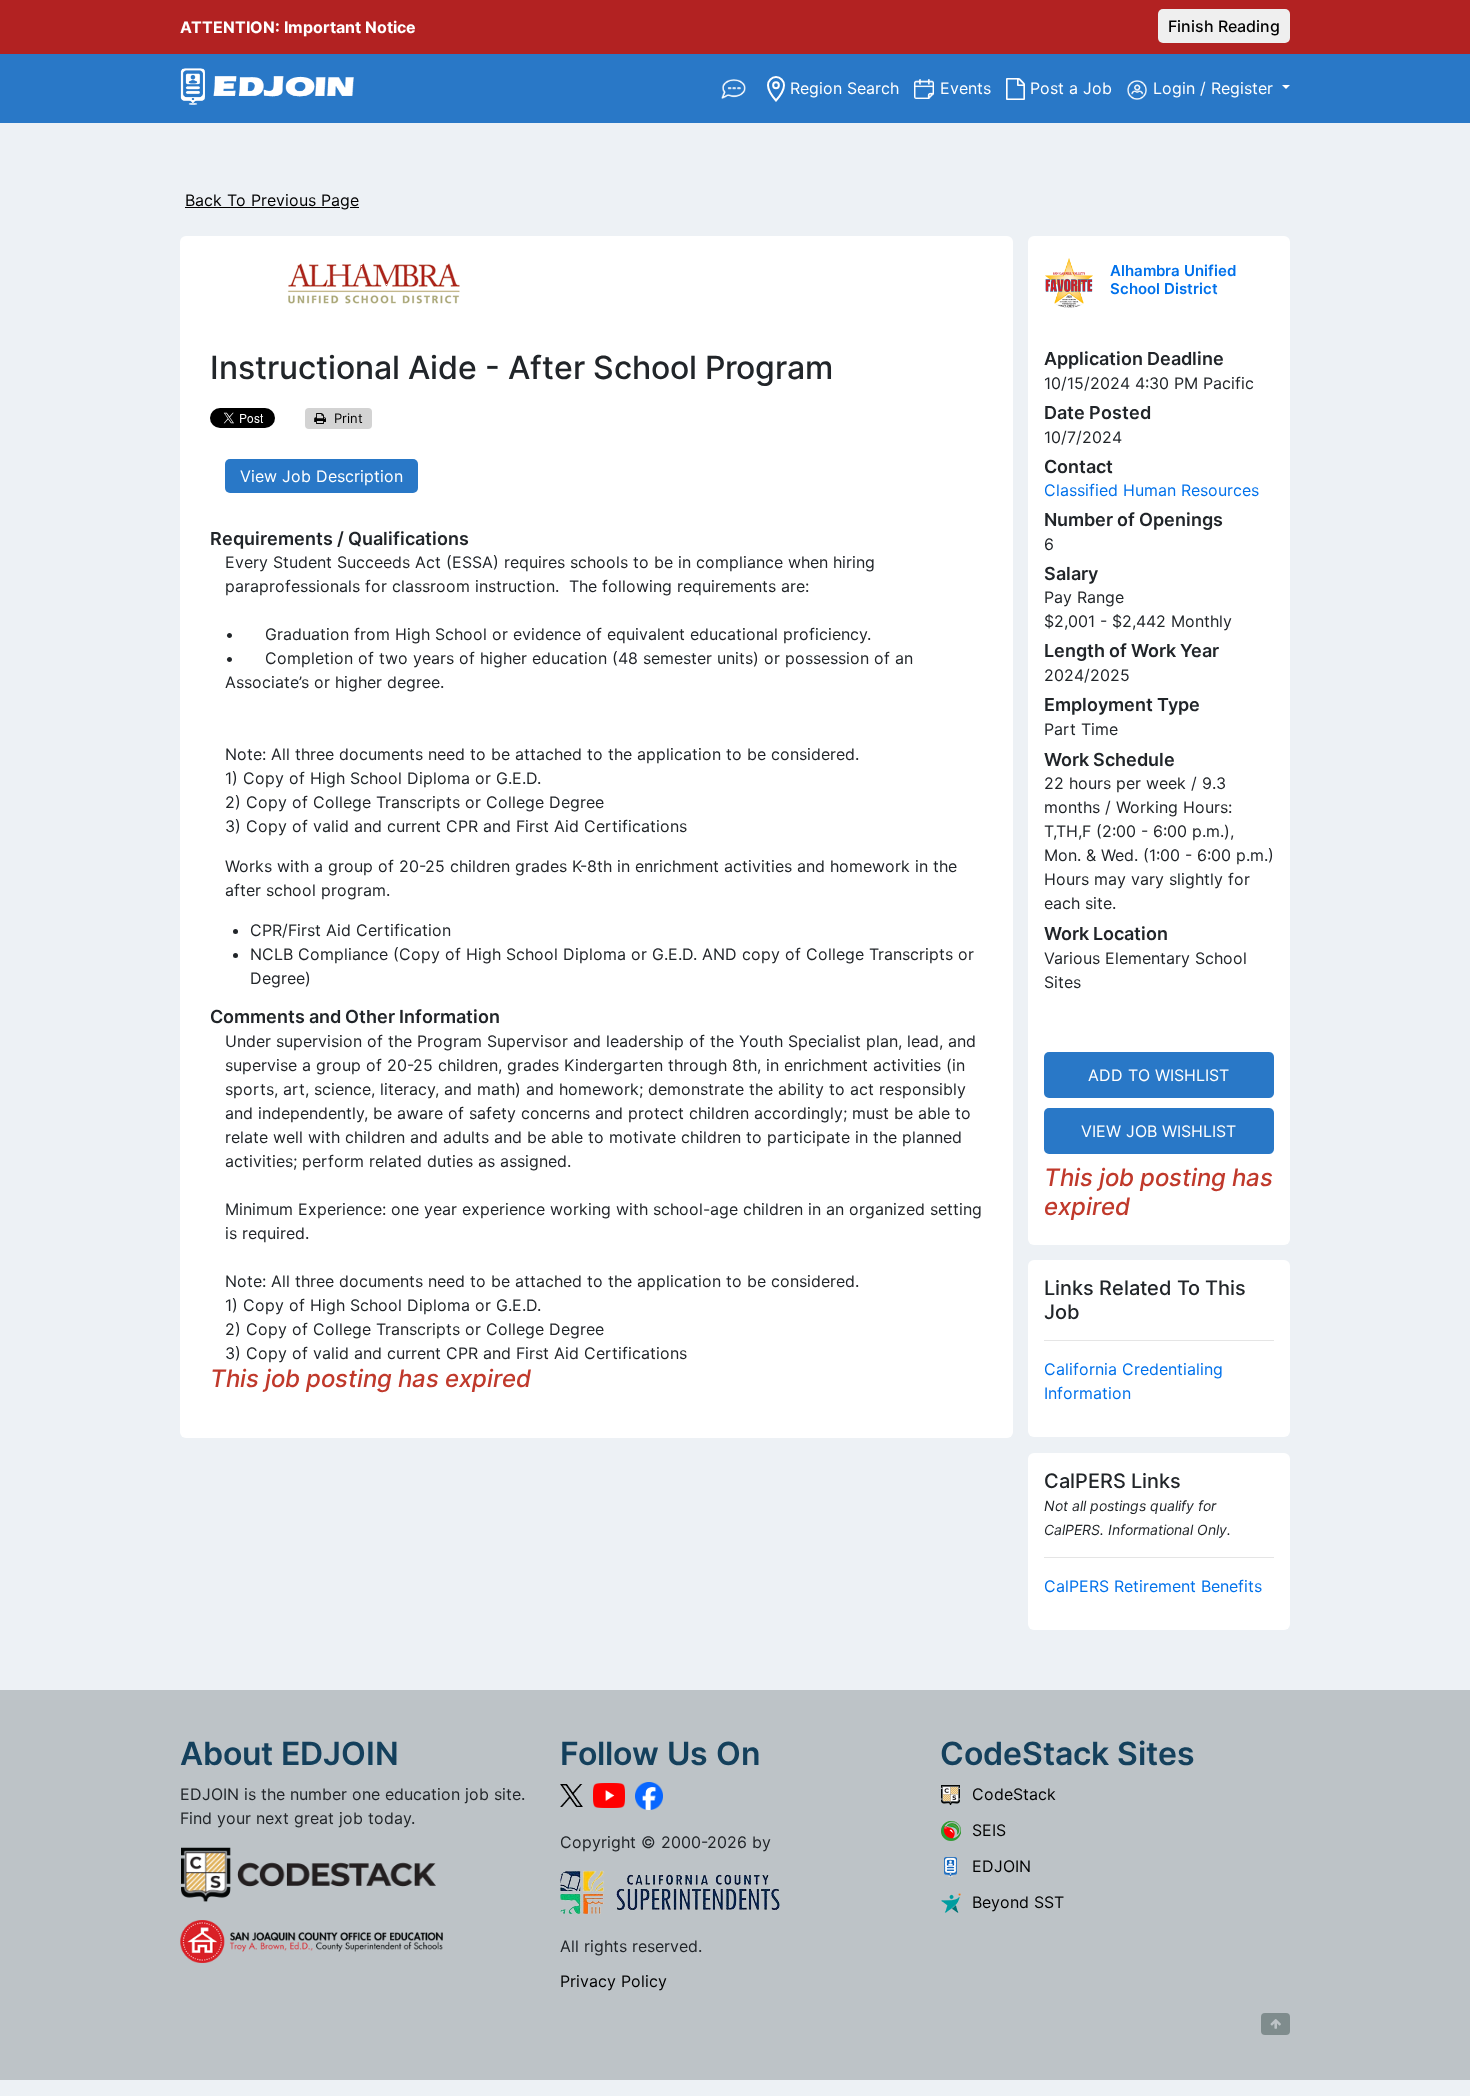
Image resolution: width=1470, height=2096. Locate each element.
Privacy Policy (613, 1981)
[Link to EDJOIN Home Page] (267, 88)
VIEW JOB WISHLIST (1158, 1131)
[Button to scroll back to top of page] (1275, 2024)
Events (973, 87)
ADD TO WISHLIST (1158, 1075)
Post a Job (1076, 87)
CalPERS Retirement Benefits (1153, 1586)
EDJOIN (996, 1866)
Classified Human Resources (1151, 490)
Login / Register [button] (1215, 88)
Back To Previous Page (272, 200)
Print (344, 418)
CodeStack (1009, 1794)
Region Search (849, 87)
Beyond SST (1013, 1902)
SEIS (984, 1830)
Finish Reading (1224, 26)
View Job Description (321, 476)
